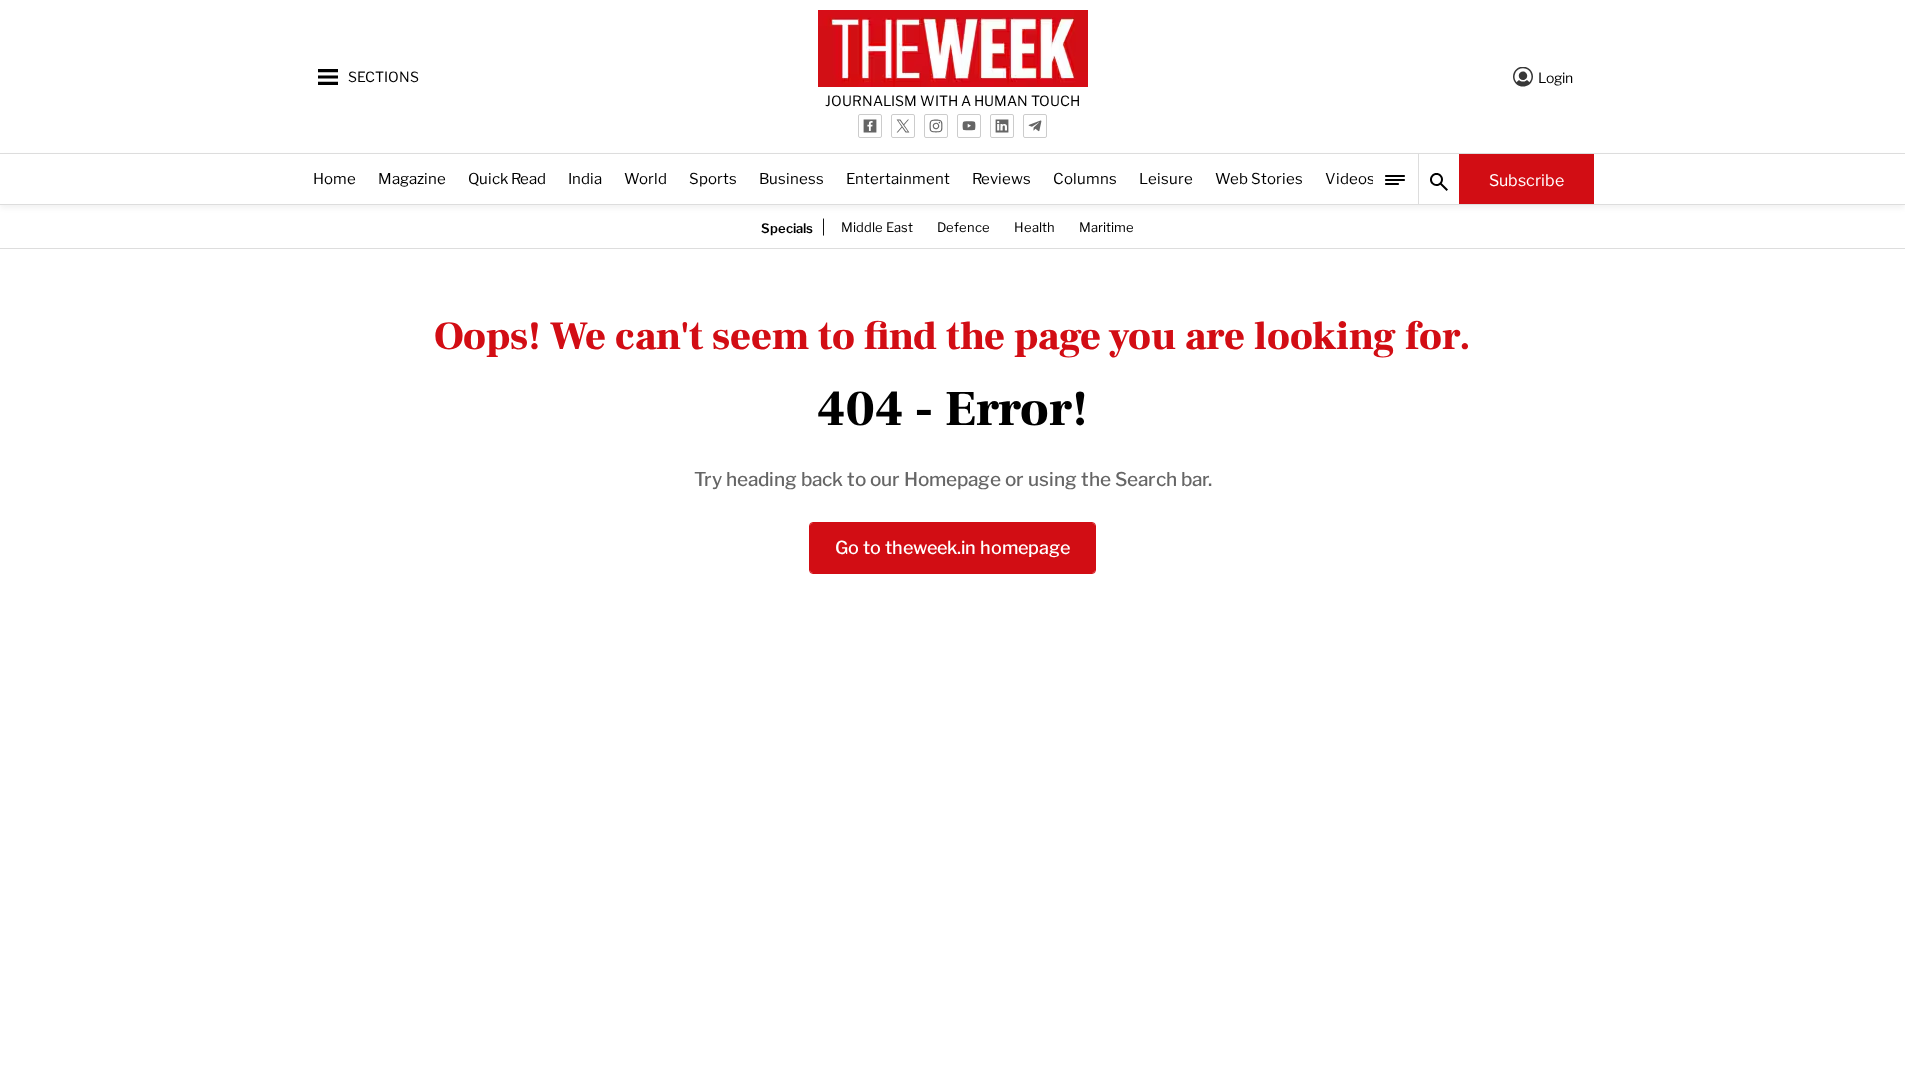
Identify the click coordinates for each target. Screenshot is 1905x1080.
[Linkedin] (1002, 126)
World (645, 177)
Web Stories (1259, 177)
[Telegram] (1035, 126)
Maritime (1106, 226)
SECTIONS (383, 75)
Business (791, 177)
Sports (713, 177)
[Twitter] (903, 126)
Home (334, 177)
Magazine (412, 177)
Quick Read (507, 177)
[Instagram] (936, 126)
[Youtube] (969, 126)
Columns (1085, 177)
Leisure (1166, 177)
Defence (963, 226)
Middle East (877, 226)
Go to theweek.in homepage (952, 545)
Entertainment (898, 177)
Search (1439, 179)
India (585, 177)
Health (1034, 226)
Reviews (1001, 177)
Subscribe (1526, 179)
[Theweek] (953, 48)
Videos (1350, 177)
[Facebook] (870, 126)
